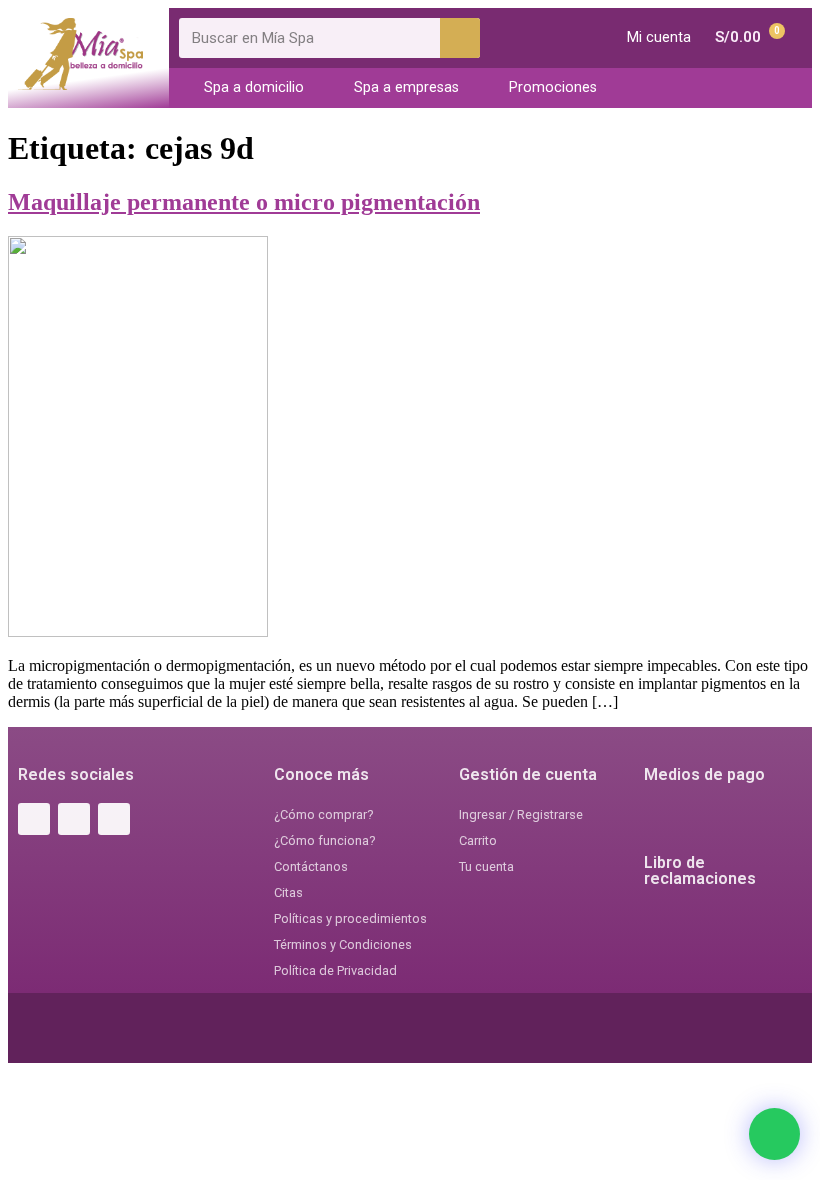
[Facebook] (34, 819)
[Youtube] (114, 819)
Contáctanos (311, 866)
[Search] (460, 38)
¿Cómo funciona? (324, 840)
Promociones (553, 87)
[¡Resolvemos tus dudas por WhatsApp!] (774, 1134)
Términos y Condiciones (343, 944)
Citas (288, 892)
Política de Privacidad (335, 970)
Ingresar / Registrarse (521, 814)
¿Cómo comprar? (323, 814)
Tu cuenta (486, 866)
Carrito (478, 840)
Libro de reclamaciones (700, 870)
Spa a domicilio (254, 87)
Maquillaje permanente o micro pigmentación (244, 202)
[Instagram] (74, 819)
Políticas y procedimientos (350, 918)
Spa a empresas (406, 87)
